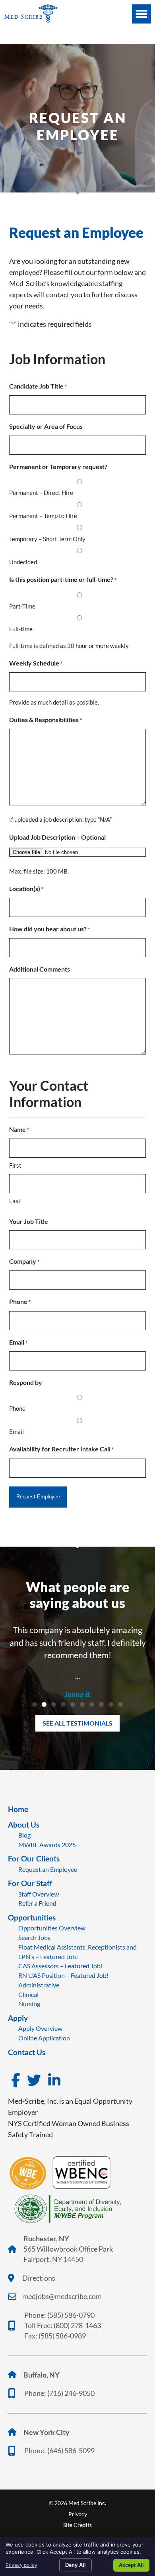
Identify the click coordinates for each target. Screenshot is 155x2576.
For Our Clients (34, 1858)
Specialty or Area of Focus (46, 426)
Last (15, 1201)
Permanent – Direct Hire (41, 493)
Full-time (21, 629)
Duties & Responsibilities (46, 720)
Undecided (23, 562)
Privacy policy (21, 2565)
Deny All (76, 2565)
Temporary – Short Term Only (47, 539)
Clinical (28, 1994)
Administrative (39, 1985)
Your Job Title (29, 1221)
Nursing (29, 2004)
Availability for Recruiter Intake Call (61, 1449)
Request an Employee (48, 1869)
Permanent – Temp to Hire (43, 516)
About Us (24, 1825)
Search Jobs (34, 1937)
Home (18, 1809)
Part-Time (22, 606)
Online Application (44, 2038)
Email (18, 1342)
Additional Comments (40, 969)
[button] (141, 14)
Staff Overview (39, 1894)
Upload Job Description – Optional (57, 837)
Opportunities (32, 1917)
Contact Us (27, 2052)
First (15, 1165)
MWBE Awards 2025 (47, 1845)
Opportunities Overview (52, 1928)
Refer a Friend (37, 1903)
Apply (18, 2018)
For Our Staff (30, 1883)
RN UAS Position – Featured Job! (63, 1975)
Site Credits (77, 2525)
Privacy (78, 2514)
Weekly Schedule (36, 663)
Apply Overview (40, 2028)
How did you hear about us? (49, 929)
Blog (24, 1835)
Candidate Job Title (38, 386)
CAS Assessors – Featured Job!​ (60, 1966)
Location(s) (26, 888)
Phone (20, 1301)
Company (24, 1261)
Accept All (131, 2565)
